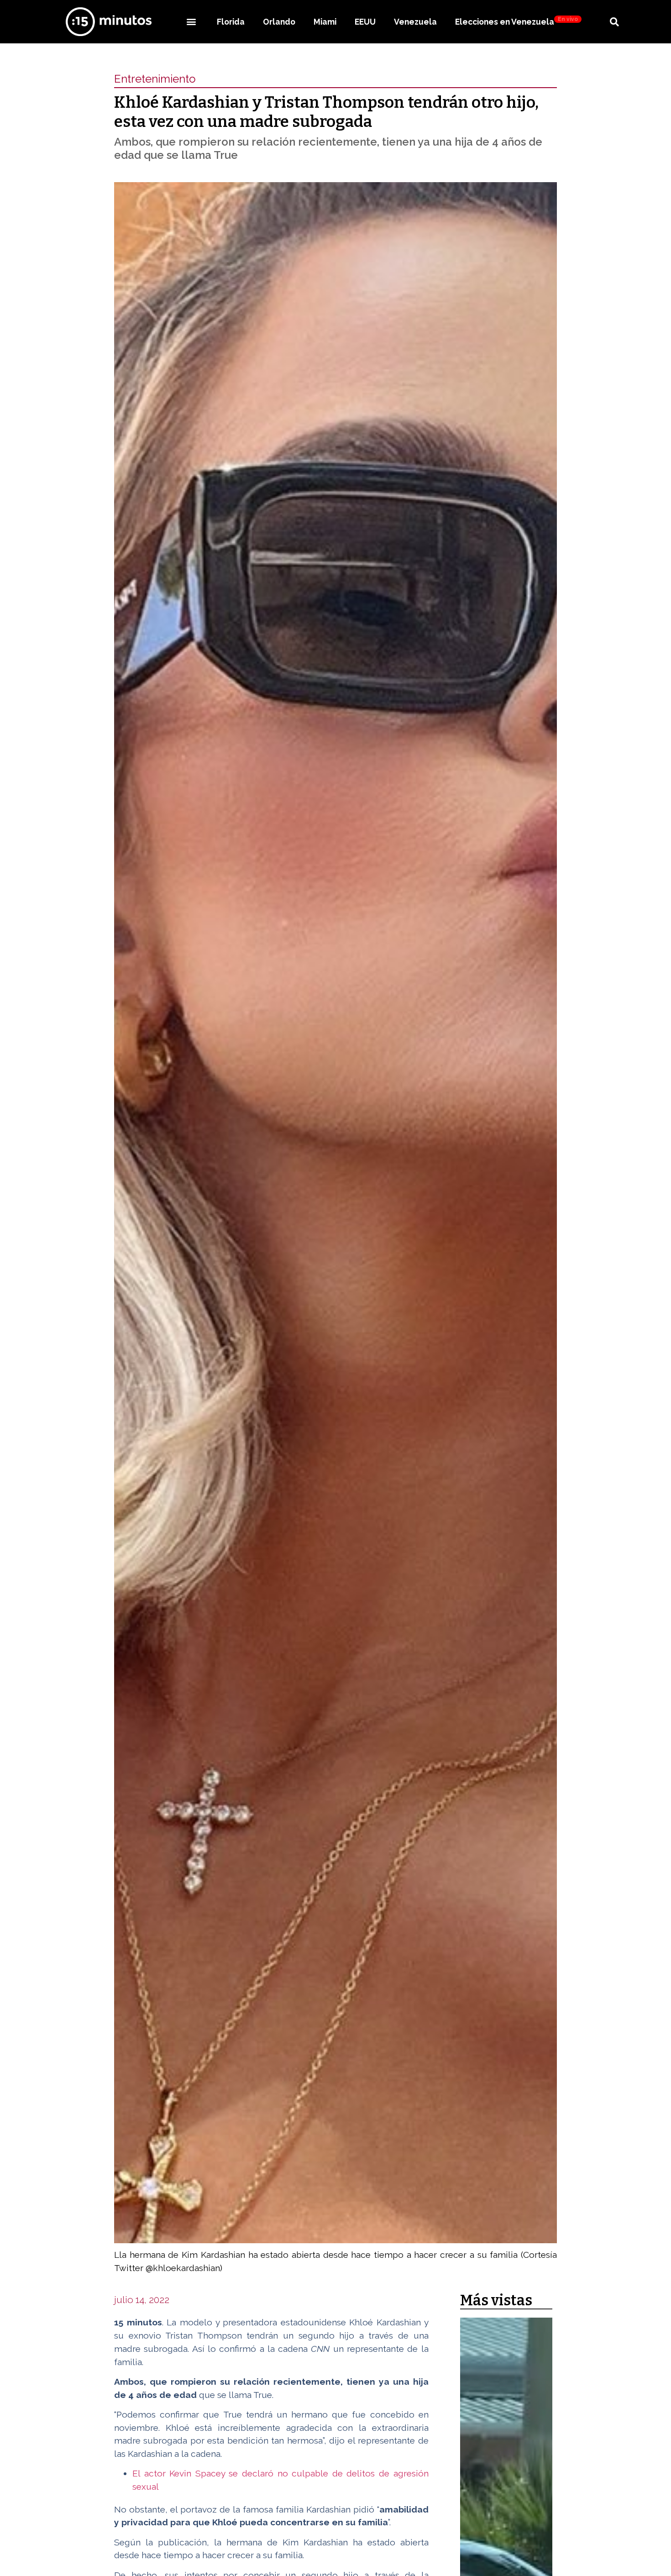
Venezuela (415, 22)
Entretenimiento (155, 79)
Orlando (279, 22)
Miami (325, 22)
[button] (191, 22)
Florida (231, 22)
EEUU (365, 22)
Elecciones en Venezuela (516, 21)
